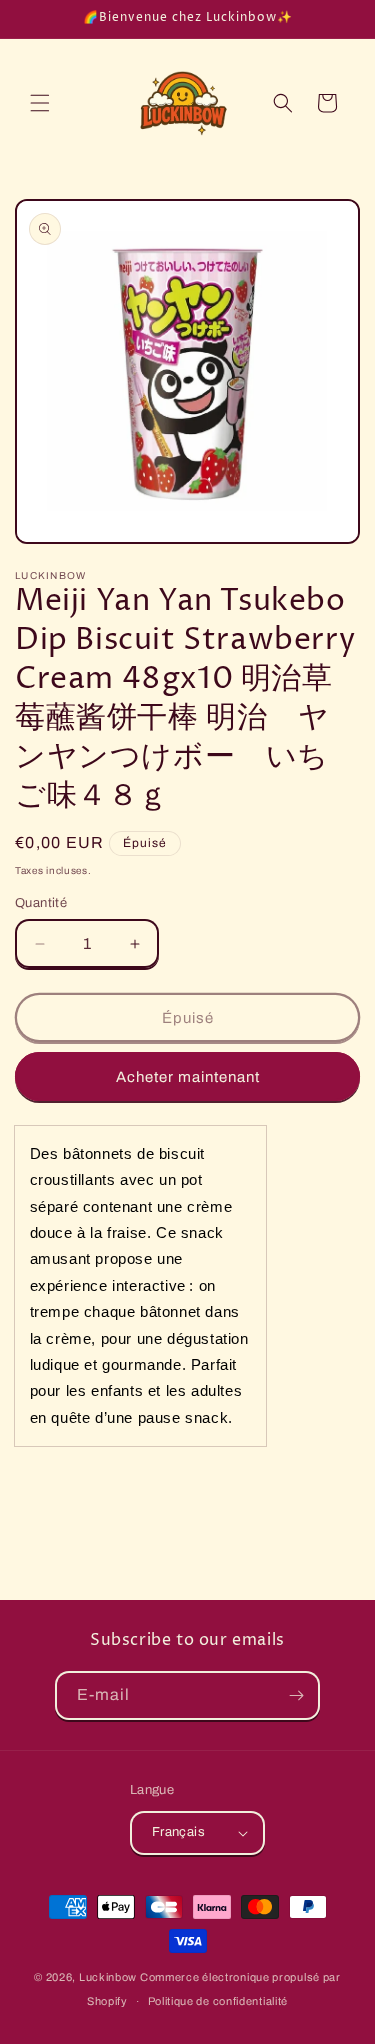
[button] (40, 103)
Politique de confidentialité (218, 2001)
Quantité (41, 903)
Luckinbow (108, 1977)
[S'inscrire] (296, 1695)
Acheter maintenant (188, 1077)
